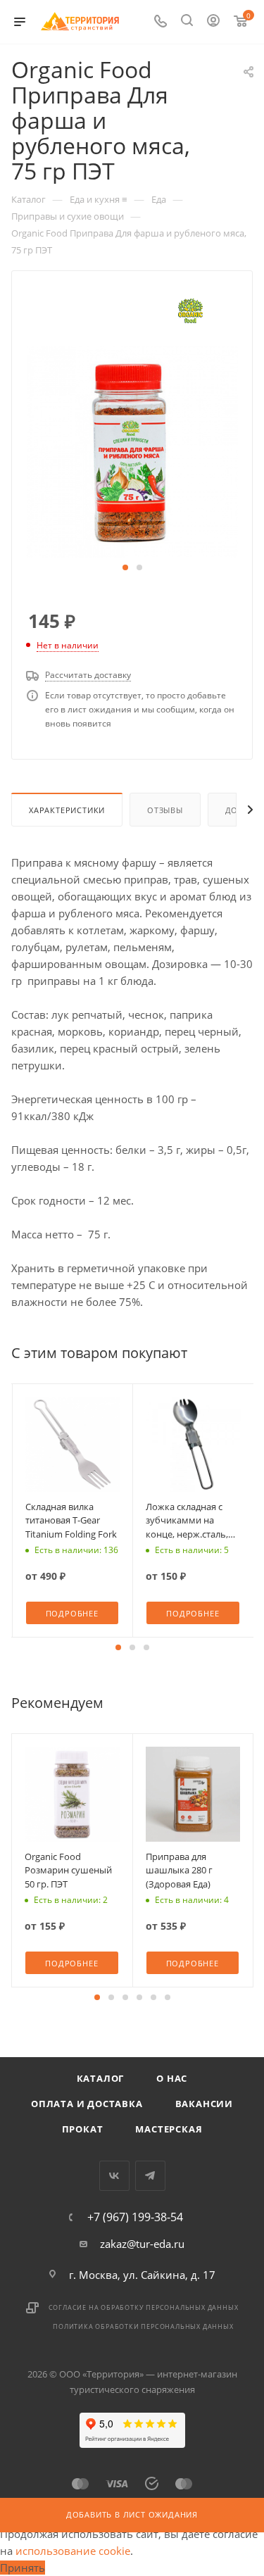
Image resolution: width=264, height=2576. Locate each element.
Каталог (101, 2078)
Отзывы (165, 810)
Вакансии (204, 2104)
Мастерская (169, 2129)
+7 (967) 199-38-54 (135, 2217)
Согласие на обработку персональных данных (144, 2307)
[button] (125, 567)
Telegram (150, 2176)
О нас (172, 2078)
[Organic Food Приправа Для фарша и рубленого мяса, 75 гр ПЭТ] (132, 451)
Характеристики (67, 810)
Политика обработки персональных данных (143, 2326)
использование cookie (73, 2551)
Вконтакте (114, 2176)
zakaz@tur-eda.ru (142, 2244)
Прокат (83, 2129)
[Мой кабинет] (213, 22)
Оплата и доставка (87, 2104)
